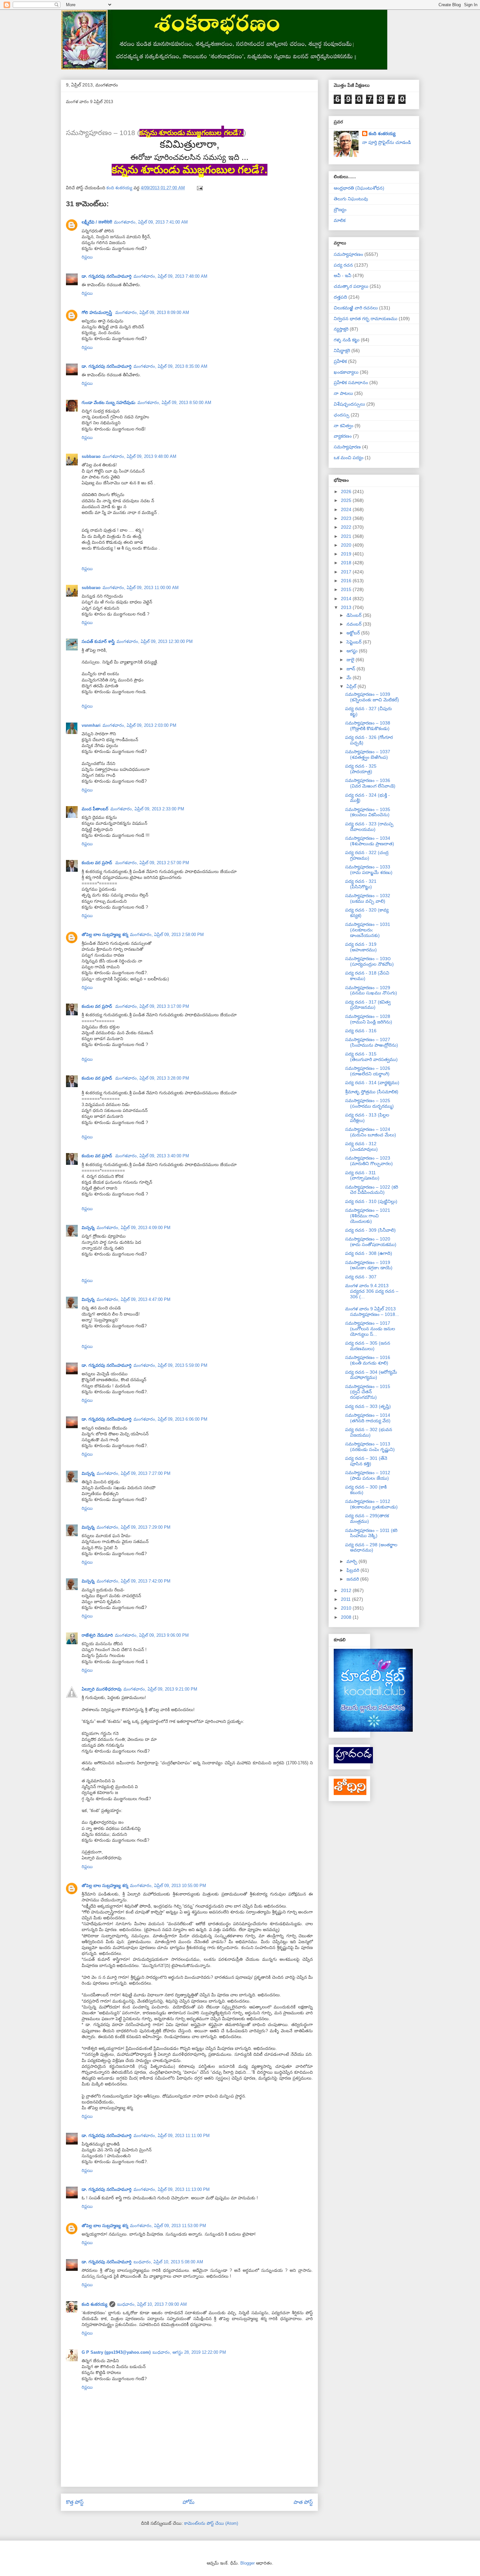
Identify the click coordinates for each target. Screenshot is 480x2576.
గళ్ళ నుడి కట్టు (347, 340)
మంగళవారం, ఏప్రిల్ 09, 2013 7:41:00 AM (151, 222)
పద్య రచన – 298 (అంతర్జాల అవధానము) (371, 1547)
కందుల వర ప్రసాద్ (97, 863)
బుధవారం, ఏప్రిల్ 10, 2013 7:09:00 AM (152, 2304)
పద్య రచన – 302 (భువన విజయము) (369, 1432)
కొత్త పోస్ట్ (75, 2502)
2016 (347, 581)
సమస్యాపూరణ (347, 447)
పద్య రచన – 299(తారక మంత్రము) (367, 1518)
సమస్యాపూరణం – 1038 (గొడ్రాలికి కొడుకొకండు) (368, 726)
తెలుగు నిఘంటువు (351, 199)
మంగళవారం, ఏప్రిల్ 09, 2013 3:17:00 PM (152, 1006)
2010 (347, 1608)
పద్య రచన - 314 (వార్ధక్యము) (372, 1083)
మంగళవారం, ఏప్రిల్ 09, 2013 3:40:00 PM (152, 1156)
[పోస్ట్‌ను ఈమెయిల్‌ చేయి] (199, 188)
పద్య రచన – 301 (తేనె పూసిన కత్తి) (366, 1461)
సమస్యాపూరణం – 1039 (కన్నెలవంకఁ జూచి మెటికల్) (372, 697)
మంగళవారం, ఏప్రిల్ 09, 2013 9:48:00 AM (139, 456)
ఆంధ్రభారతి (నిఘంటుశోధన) (359, 188)
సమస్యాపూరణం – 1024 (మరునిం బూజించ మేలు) (371, 1132)
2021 (347, 536)
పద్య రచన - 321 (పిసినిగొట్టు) (361, 884)
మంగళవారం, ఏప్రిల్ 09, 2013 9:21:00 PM (160, 1689)
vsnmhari (91, 725)
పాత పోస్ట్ (303, 2502)
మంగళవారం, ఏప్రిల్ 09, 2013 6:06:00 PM (170, 1419)
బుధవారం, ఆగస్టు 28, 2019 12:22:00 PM (189, 2352)
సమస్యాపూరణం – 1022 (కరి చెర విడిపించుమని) (372, 1190)
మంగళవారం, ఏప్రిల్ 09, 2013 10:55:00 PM (168, 1886)
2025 (347, 500)
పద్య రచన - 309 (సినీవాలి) (370, 1230)
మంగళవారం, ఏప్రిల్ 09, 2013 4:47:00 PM (134, 1299)
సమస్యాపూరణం (348, 254)
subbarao (91, 456)
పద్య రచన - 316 (361, 1031)
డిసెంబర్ (355, 615)
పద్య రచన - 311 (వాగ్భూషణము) (362, 1175)
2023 (347, 518)
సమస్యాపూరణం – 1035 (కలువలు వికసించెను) (368, 812)
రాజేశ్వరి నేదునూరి (97, 1635)
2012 (347, 1590)
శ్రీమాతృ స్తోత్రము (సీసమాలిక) (372, 1092)
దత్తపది (340, 297)
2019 (347, 554)
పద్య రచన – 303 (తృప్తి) (368, 1406)
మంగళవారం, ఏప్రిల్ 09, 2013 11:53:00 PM (168, 2226)
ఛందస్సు (342, 415)
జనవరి (353, 1579)
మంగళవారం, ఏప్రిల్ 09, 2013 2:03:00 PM (139, 725)
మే (350, 678)
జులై (351, 660)
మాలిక (340, 220)
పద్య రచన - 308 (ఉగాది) (369, 1253)
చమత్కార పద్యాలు (351, 286)
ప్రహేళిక (340, 361)
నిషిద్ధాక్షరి (342, 351)
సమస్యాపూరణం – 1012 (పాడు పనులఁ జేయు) (368, 1475)
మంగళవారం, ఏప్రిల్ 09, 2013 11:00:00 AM (141, 588)
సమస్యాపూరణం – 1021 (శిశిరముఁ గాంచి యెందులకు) (368, 1216)
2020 (347, 545)
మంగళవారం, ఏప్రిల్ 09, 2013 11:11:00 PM (172, 2136)
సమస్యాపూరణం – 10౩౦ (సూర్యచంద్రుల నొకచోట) (369, 961)
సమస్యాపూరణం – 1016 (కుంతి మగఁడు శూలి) (368, 1360)
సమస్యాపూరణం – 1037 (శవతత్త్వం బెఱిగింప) (368, 754)
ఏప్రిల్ (352, 686)
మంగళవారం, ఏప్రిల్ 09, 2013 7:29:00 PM (134, 1527)
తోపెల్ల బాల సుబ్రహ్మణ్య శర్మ (105, 935)
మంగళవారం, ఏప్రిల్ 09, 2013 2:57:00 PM (152, 863)
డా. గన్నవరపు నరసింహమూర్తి (107, 276)
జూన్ (352, 669)
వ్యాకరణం (343, 436)
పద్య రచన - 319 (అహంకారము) (361, 947)
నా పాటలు (343, 393)
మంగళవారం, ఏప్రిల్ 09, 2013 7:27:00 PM (134, 1473)
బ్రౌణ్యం (340, 210)
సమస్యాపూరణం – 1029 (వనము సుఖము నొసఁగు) (371, 990)
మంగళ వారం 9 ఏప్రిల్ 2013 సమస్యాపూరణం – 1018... (372, 1311)
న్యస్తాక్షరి (341, 329)
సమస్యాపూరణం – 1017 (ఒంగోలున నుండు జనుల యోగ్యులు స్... (370, 1329)
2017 (347, 572)
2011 (346, 1599)
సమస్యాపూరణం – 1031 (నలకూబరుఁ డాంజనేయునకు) (368, 930)
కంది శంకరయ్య (95, 2304)
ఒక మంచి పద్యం (349, 458)
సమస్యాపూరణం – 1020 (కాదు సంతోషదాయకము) (371, 1242)
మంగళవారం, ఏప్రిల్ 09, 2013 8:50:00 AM (174, 403)
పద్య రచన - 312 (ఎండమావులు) (361, 1146)
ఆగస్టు (353, 651)
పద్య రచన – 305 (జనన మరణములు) (368, 1346)
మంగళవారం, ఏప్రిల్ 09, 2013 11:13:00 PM (172, 2189)
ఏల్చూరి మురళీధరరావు (102, 1689)
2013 (347, 607)
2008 (347, 1617)
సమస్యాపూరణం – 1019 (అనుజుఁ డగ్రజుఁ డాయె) (369, 1265)
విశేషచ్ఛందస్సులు (349, 404)
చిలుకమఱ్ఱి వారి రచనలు (356, 308)
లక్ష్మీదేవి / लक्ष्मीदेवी (97, 222)
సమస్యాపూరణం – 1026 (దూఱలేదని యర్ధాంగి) (368, 1071)
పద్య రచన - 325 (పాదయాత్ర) (361, 769)
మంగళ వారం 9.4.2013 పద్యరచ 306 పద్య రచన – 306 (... (372, 1291)
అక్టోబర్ (354, 633)
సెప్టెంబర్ (355, 642)
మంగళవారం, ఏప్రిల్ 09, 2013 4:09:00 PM (134, 1228)
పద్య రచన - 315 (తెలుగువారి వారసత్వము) (371, 1057)
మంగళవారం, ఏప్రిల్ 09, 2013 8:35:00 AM (170, 366)
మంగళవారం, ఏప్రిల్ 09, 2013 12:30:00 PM (155, 641)
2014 (347, 599)
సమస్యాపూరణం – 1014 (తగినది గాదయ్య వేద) (368, 1418)
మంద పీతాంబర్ (95, 809)
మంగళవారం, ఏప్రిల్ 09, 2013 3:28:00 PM (152, 1078)
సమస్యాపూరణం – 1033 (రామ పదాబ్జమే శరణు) (369, 870)
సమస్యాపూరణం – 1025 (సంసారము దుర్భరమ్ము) (369, 1103)
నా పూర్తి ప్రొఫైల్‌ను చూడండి (386, 142)
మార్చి (352, 1561)
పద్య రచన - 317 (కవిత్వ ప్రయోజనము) (368, 1005)
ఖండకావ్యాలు (346, 372)
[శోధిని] (350, 1793)
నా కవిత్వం (344, 426)
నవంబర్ (355, 624)
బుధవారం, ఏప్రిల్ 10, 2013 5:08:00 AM (168, 2262)
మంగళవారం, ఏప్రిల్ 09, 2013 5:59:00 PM (170, 1365)
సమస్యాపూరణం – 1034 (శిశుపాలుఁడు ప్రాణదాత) (370, 841)
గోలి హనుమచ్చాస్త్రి (97, 312)
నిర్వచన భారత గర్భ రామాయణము (366, 319)
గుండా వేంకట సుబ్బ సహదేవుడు (109, 403)
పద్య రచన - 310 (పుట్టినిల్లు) (371, 1201)
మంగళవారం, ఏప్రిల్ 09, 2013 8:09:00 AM (152, 312)
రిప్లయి (87, 257)
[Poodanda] (353, 1762)
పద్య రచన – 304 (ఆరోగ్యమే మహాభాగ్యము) (371, 1375)
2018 (347, 563)
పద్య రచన (343, 265)
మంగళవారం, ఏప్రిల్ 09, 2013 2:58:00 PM (167, 935)
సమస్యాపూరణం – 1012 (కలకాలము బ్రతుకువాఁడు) (371, 1504)
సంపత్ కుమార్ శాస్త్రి (98, 641)
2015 (347, 589)
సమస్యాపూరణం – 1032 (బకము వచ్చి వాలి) (368, 898)
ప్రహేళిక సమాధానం (351, 382)
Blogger (248, 2563)
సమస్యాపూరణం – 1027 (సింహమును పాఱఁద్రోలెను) (372, 1042)
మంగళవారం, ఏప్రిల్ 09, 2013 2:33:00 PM (147, 809)
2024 (347, 509)
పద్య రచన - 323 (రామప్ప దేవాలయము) (369, 827)
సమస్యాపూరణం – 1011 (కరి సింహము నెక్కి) (371, 1533)
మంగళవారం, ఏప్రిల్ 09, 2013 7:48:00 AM (170, 276)
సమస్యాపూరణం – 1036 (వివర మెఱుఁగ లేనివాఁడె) (370, 783)
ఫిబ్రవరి (353, 1570)
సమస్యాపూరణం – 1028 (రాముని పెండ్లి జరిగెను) (369, 1019)
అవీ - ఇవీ (343, 275)
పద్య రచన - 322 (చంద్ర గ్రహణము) (367, 855)
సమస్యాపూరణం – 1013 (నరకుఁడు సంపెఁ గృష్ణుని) (370, 1447)
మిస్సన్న (88, 1228)
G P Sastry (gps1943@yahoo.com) (116, 2352)
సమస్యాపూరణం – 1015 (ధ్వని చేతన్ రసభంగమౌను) (368, 1392)
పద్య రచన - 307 (361, 1277)
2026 (347, 492)
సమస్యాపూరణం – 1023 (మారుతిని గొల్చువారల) (369, 1161)
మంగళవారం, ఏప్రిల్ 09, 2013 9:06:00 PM (152, 1635)
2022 (347, 527)
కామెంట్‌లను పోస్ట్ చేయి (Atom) (211, 2523)
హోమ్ (189, 2502)
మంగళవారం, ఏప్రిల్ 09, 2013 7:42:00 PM (134, 1581)
